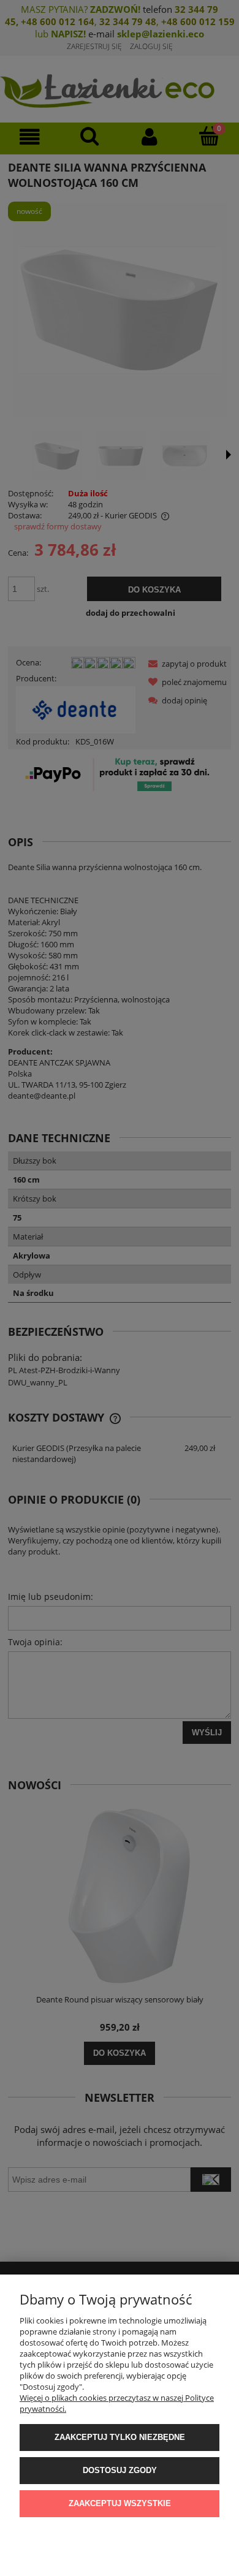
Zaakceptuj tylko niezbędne (120, 2437)
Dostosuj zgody (120, 2470)
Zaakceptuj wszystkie (120, 2503)
